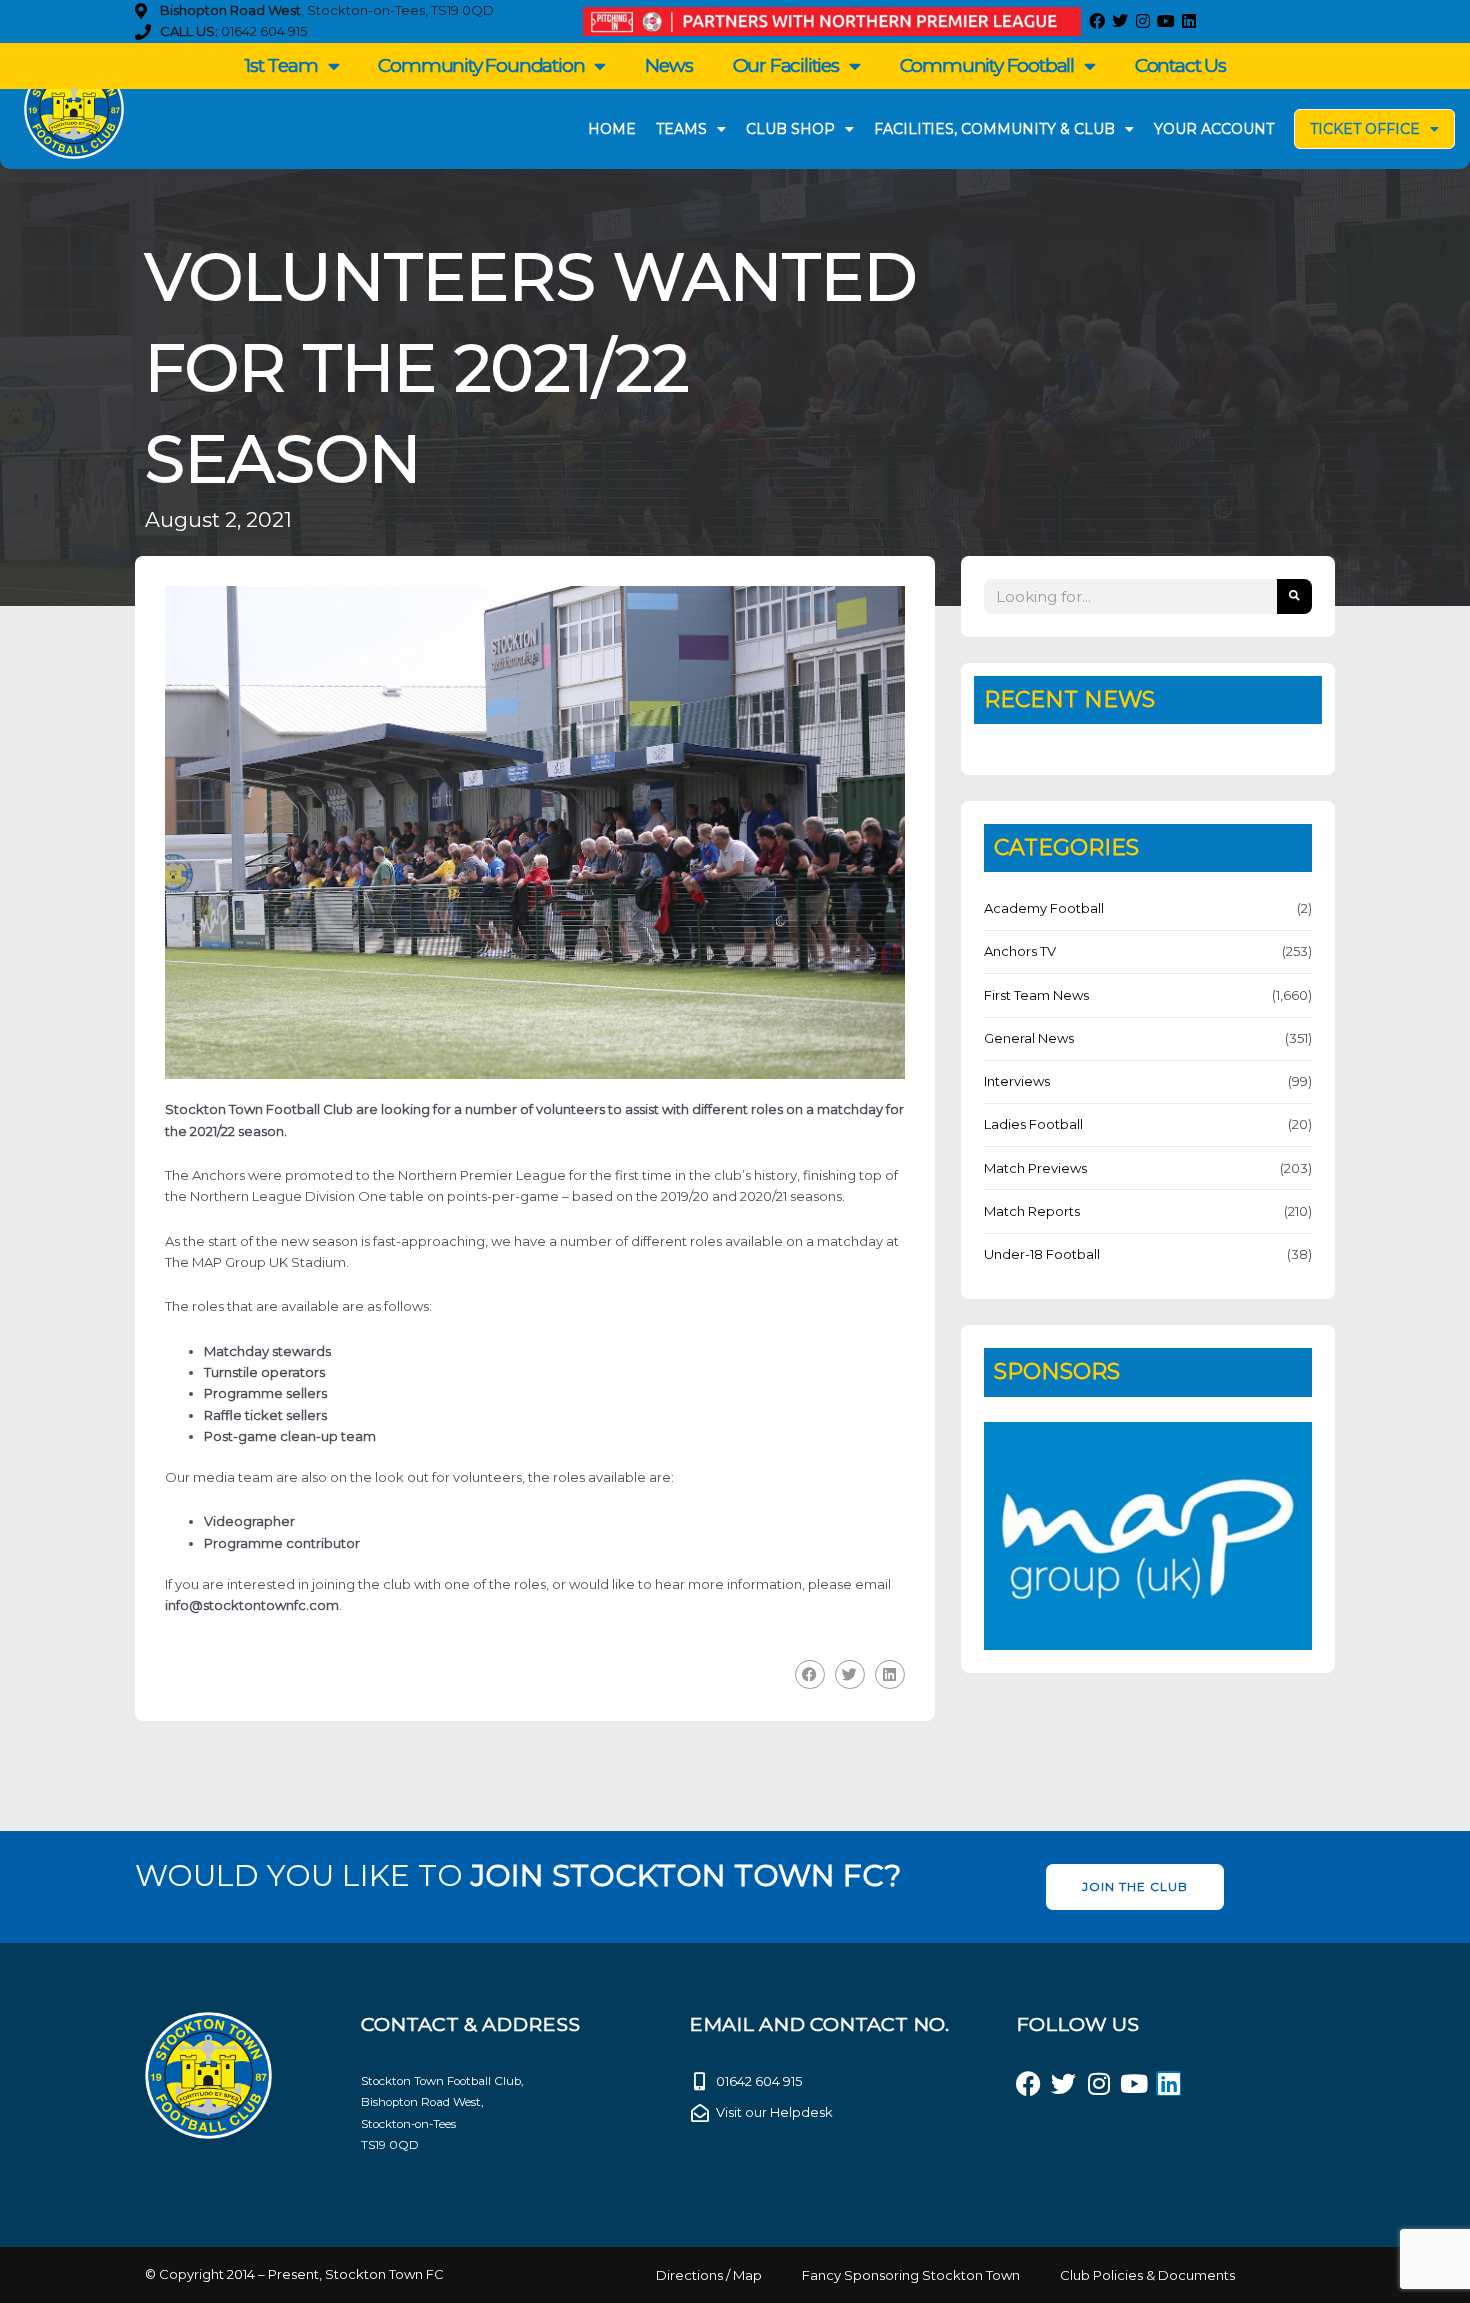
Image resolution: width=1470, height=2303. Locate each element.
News (668, 65)
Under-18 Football (1042, 1254)
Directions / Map (709, 2275)
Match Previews (1035, 1168)
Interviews (1017, 1081)
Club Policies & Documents (1147, 2275)
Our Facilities (786, 65)
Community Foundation (481, 65)
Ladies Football (1033, 1124)
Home (612, 129)
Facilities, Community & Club (994, 129)
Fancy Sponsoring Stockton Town (911, 2275)
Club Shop (790, 129)
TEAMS (681, 129)
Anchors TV (1020, 951)
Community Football (987, 65)
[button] (810, 1674)
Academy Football (1044, 908)
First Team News (1036, 995)
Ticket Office (1365, 129)
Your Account (1214, 129)
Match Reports (1032, 1211)
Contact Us (1180, 65)
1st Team (280, 65)
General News (1029, 1038)
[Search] (1294, 596)
